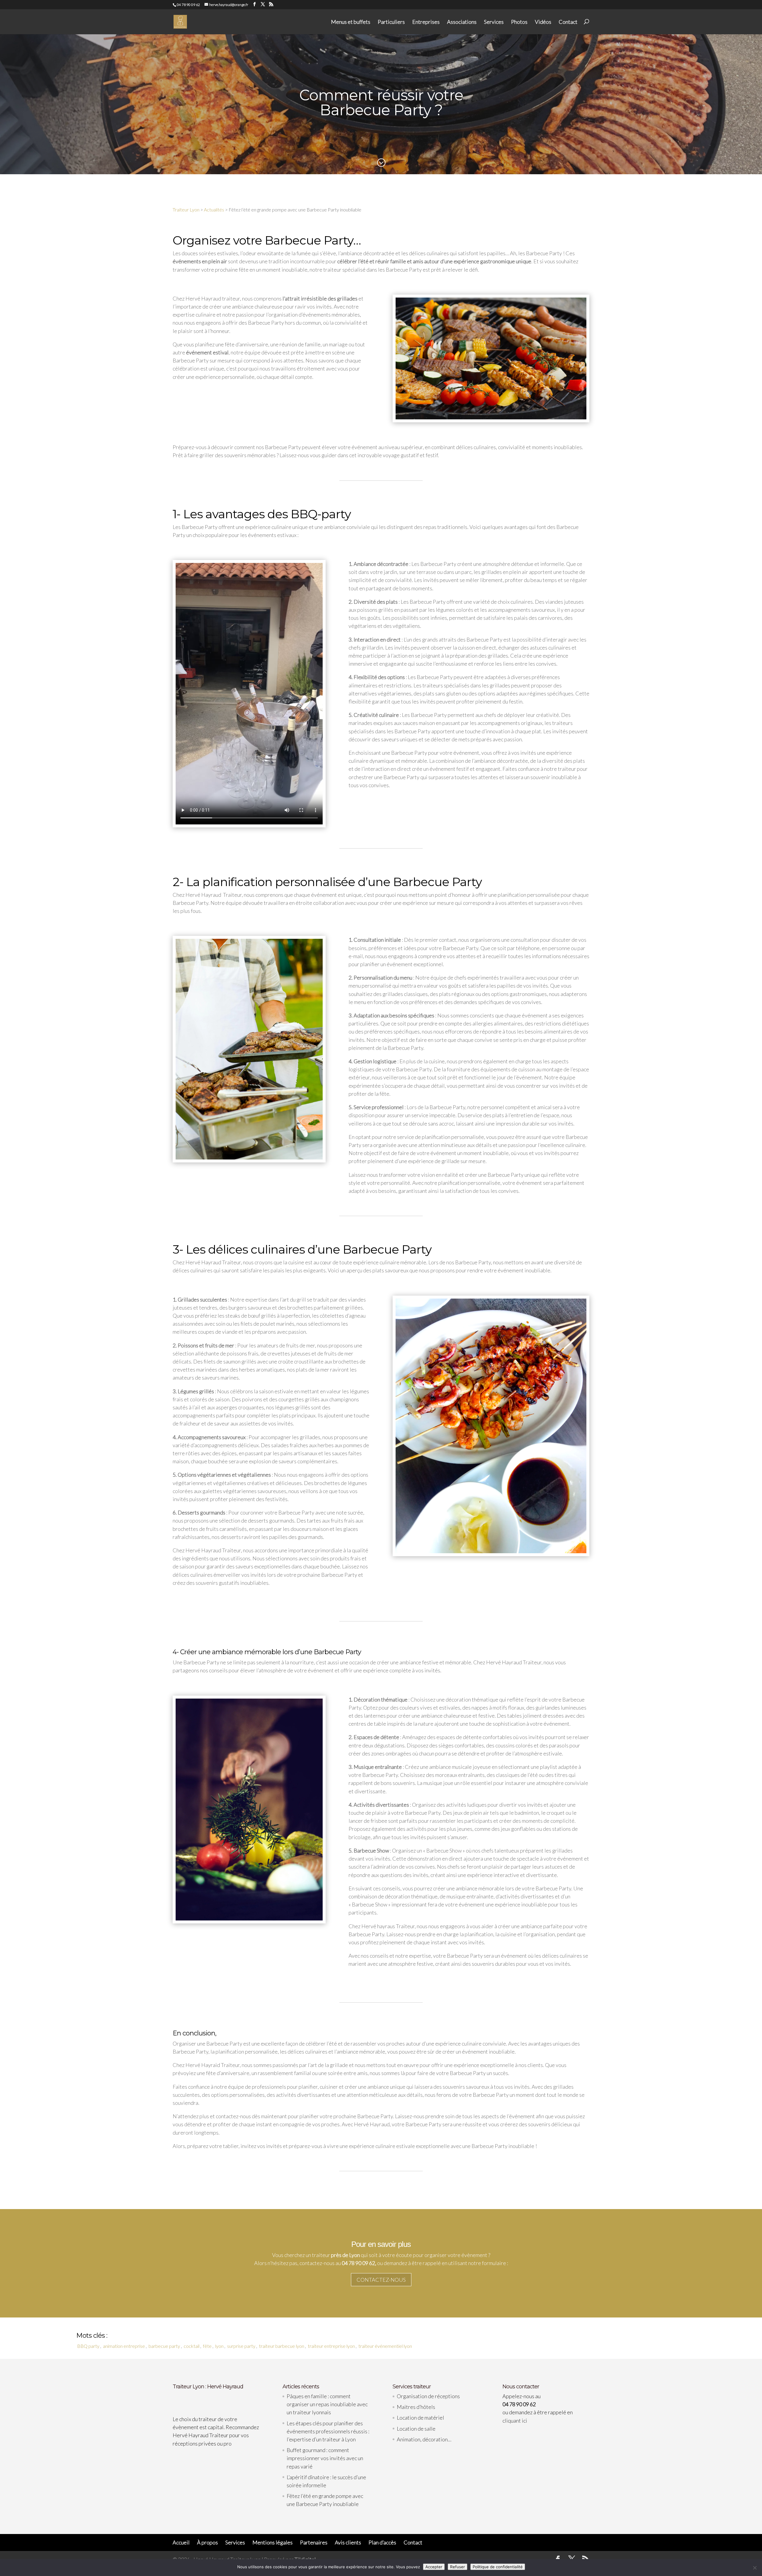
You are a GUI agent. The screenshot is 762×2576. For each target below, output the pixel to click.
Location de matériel (420, 2418)
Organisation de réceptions (428, 2396)
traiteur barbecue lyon (282, 2346)
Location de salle (416, 2429)
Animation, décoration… (424, 2439)
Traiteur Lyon (186, 210)
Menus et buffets (351, 22)
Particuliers (391, 22)
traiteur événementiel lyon (385, 2346)
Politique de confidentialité (498, 2567)
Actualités (214, 210)
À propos (207, 2542)
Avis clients (348, 2542)
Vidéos (543, 22)
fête (207, 2346)
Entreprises (426, 22)
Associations (462, 22)
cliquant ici (515, 2421)
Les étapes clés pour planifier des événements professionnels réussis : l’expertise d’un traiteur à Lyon (328, 2431)
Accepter (434, 2567)
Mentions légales (273, 2542)
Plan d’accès (382, 2542)
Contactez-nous (381, 2280)
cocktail (192, 2346)
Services (494, 22)
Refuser (457, 2567)
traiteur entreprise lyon (331, 2346)
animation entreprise (124, 2346)
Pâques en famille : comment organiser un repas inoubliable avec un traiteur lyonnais (327, 2404)
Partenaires (314, 2542)
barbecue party (164, 2346)
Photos (519, 22)
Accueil (181, 2542)
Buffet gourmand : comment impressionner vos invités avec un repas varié (325, 2458)
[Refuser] (755, 2568)
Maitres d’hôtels (416, 2407)
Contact (568, 22)
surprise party (241, 2346)
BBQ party (88, 2346)
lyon (219, 2346)
